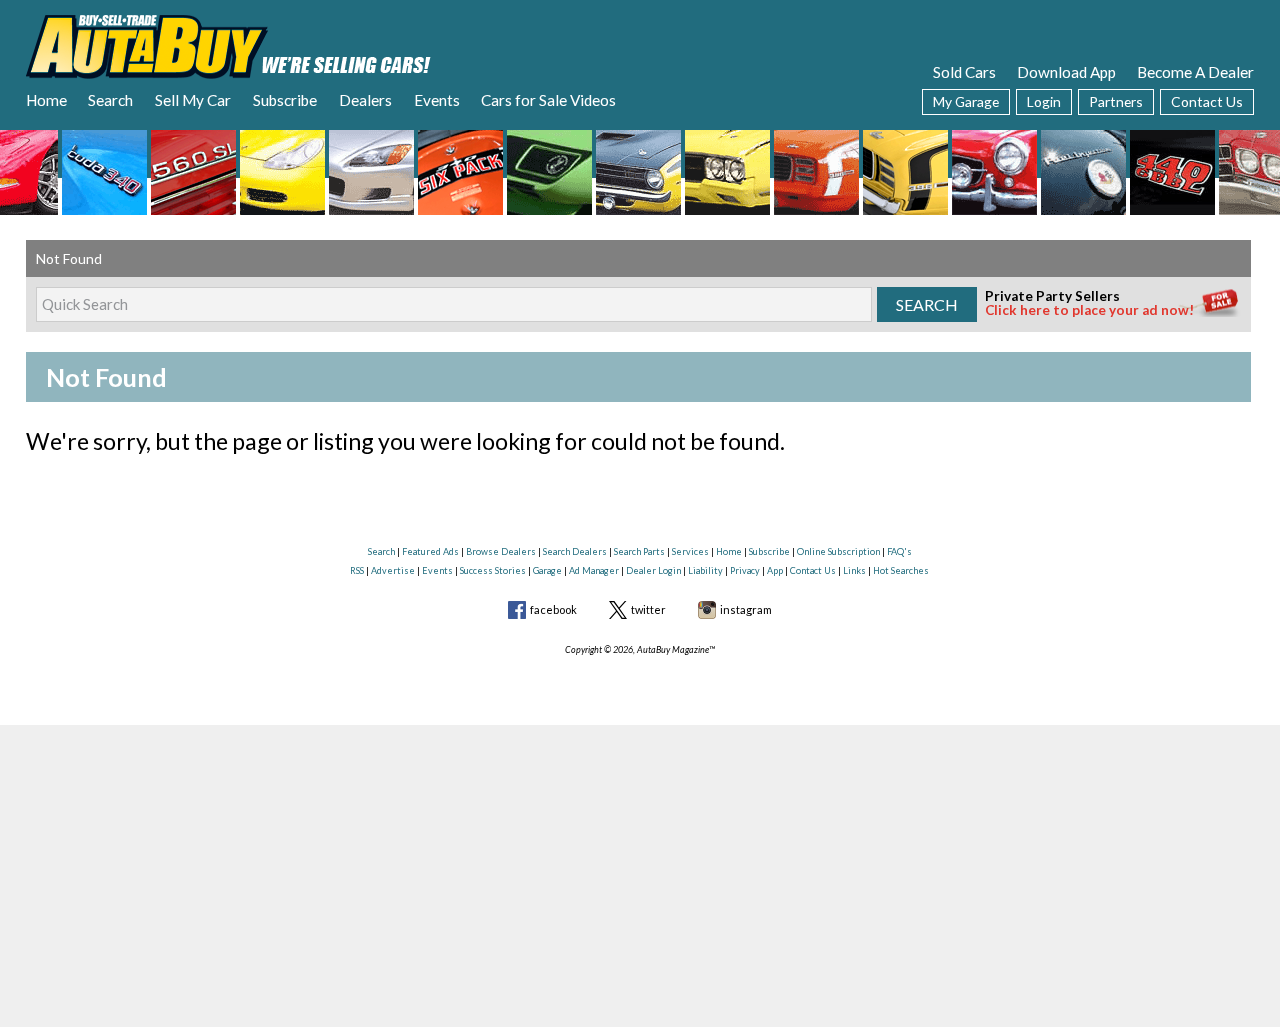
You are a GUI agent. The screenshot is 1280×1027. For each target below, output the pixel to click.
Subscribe (285, 100)
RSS (357, 570)
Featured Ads (430, 551)
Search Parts (639, 551)
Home (46, 100)
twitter (648, 609)
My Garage (966, 101)
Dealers (365, 100)
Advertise (393, 570)
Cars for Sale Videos (548, 100)
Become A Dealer (1195, 72)
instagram (746, 609)
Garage (547, 570)
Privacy (745, 570)
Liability (705, 570)
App (775, 570)
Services (690, 551)
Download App (1066, 72)
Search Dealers (575, 551)
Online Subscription (838, 551)
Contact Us (1207, 101)
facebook (553, 609)
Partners (1116, 101)
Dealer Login (653, 570)
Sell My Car (193, 100)
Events (437, 100)
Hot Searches (901, 570)
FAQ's (899, 551)
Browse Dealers (501, 551)
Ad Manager (594, 570)
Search (110, 100)
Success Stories (493, 570)
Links (854, 570)
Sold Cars (964, 72)
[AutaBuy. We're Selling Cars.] (228, 45)
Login (1044, 101)
